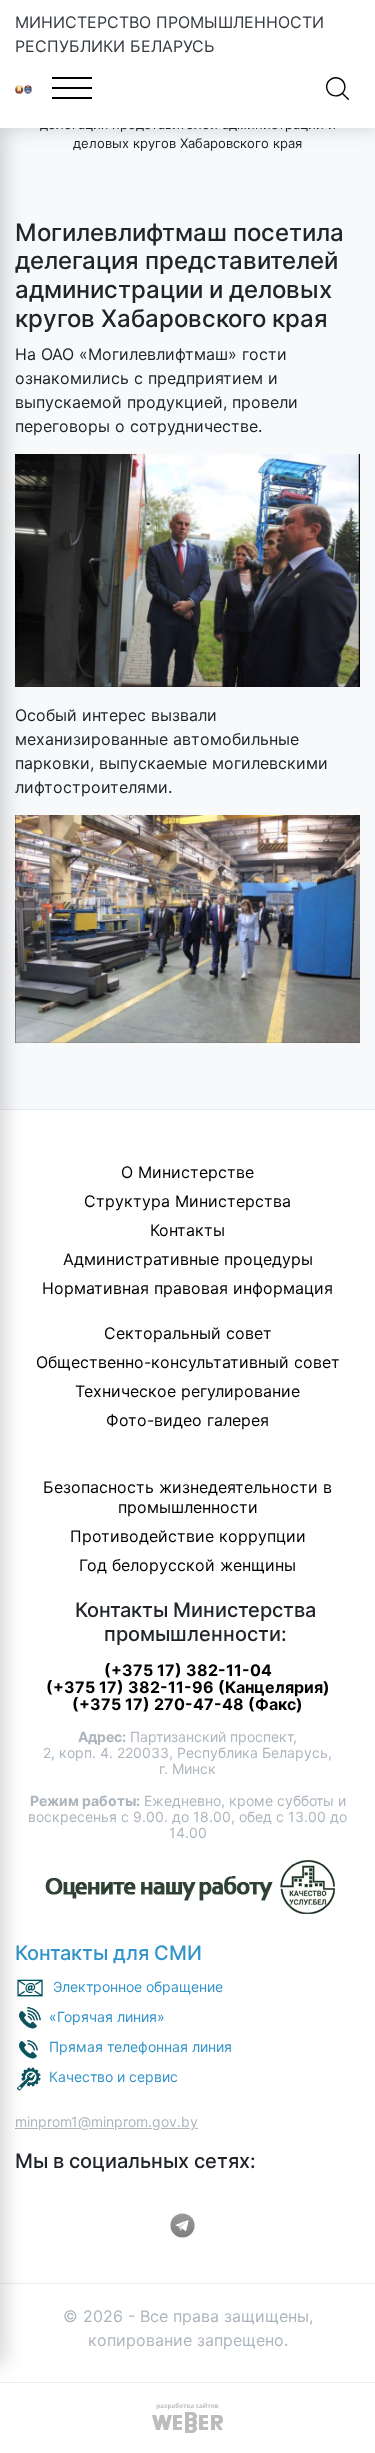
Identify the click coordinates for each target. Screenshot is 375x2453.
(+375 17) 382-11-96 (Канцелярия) (188, 1687)
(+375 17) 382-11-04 (188, 1670)
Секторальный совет (188, 1333)
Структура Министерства (187, 1201)
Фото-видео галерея (187, 1420)
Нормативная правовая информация (187, 1288)
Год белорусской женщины (187, 1565)
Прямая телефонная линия (140, 2046)
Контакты (187, 1230)
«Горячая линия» (107, 2016)
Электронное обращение (138, 1986)
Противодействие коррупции (188, 1536)
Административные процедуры (188, 1259)
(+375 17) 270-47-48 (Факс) (187, 1704)
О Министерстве (187, 1172)
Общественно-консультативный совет (188, 1362)
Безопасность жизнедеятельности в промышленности (187, 1497)
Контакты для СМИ (108, 1953)
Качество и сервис (113, 2076)
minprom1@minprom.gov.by (106, 2121)
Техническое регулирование (187, 1391)
